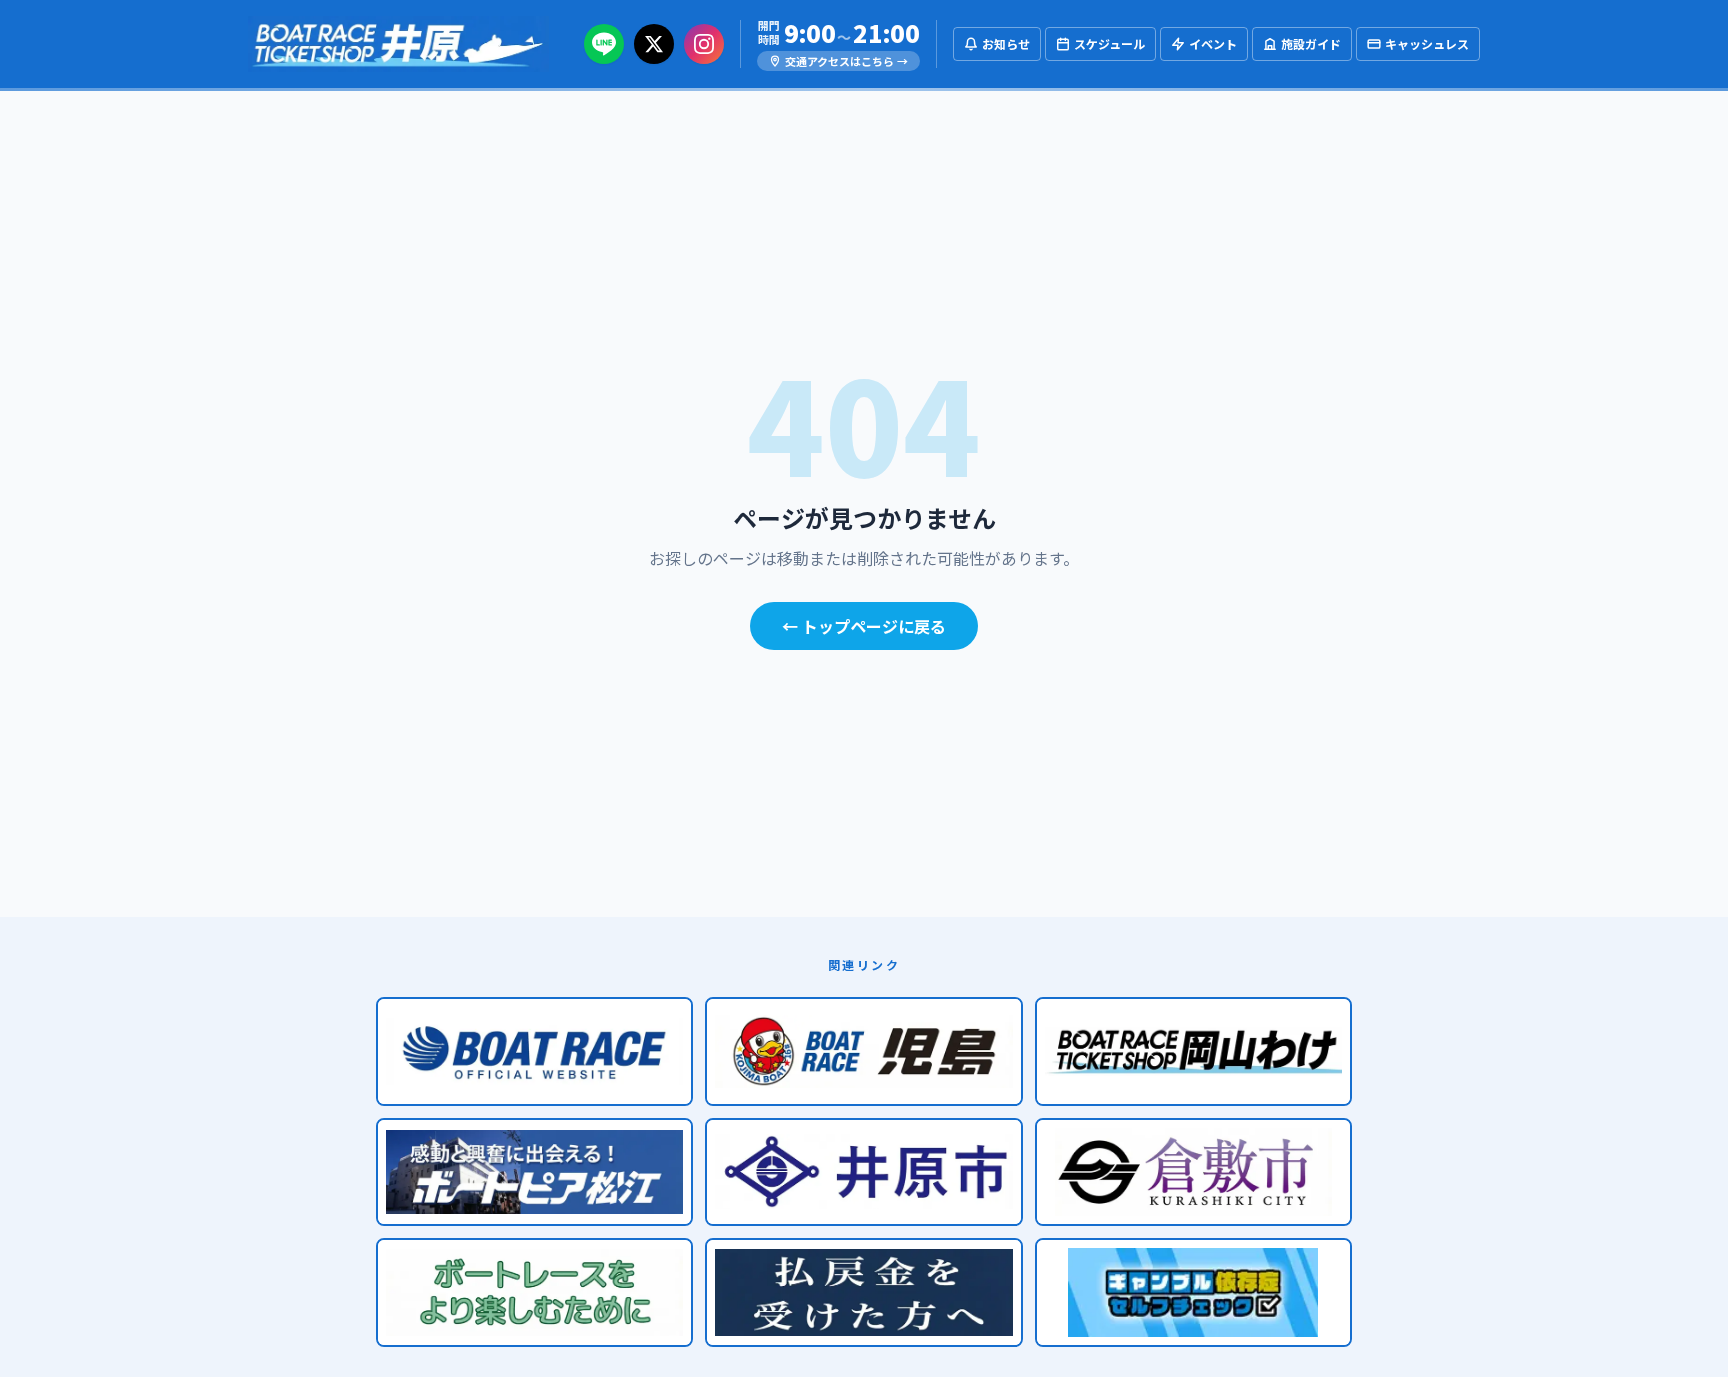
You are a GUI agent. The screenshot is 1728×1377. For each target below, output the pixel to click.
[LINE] (604, 44)
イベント (1213, 43)
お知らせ (1006, 43)
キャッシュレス (1427, 43)
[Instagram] (704, 44)
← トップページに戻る (864, 626)
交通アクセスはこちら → (846, 61)
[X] (654, 44)
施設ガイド (1311, 43)
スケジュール (1109, 43)
